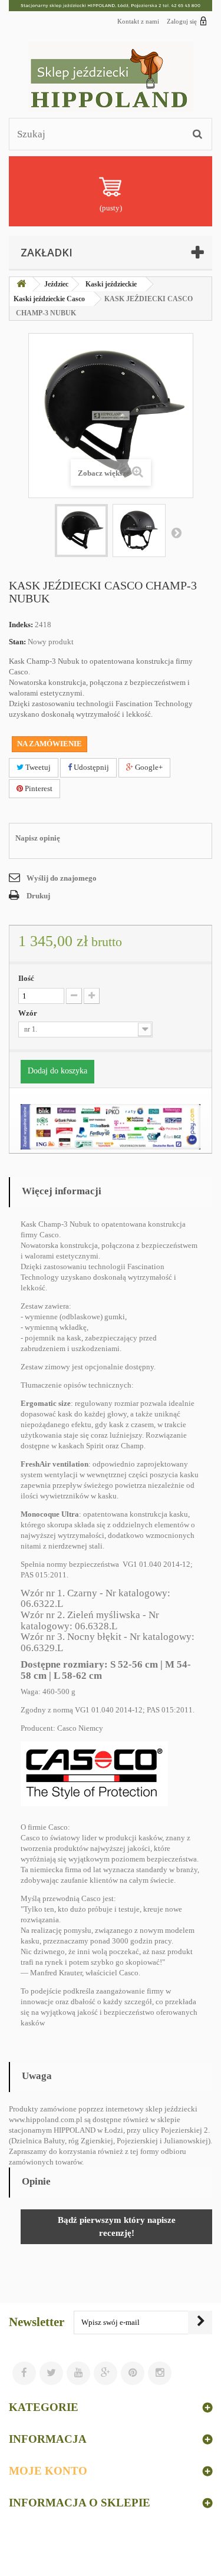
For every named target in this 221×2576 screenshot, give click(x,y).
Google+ (148, 767)
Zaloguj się (182, 21)
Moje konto (48, 2471)
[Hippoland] (111, 77)
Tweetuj (37, 767)
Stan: (17, 642)
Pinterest (38, 788)
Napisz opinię (38, 838)
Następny (176, 532)
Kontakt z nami (138, 21)
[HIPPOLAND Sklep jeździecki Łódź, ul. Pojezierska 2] (111, 6)
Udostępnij (90, 767)
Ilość (26, 978)
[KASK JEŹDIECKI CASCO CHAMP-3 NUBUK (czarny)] (81, 531)
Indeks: (21, 625)
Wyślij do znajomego (62, 878)
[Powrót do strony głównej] (21, 284)
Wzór (29, 1013)
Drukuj (38, 896)
